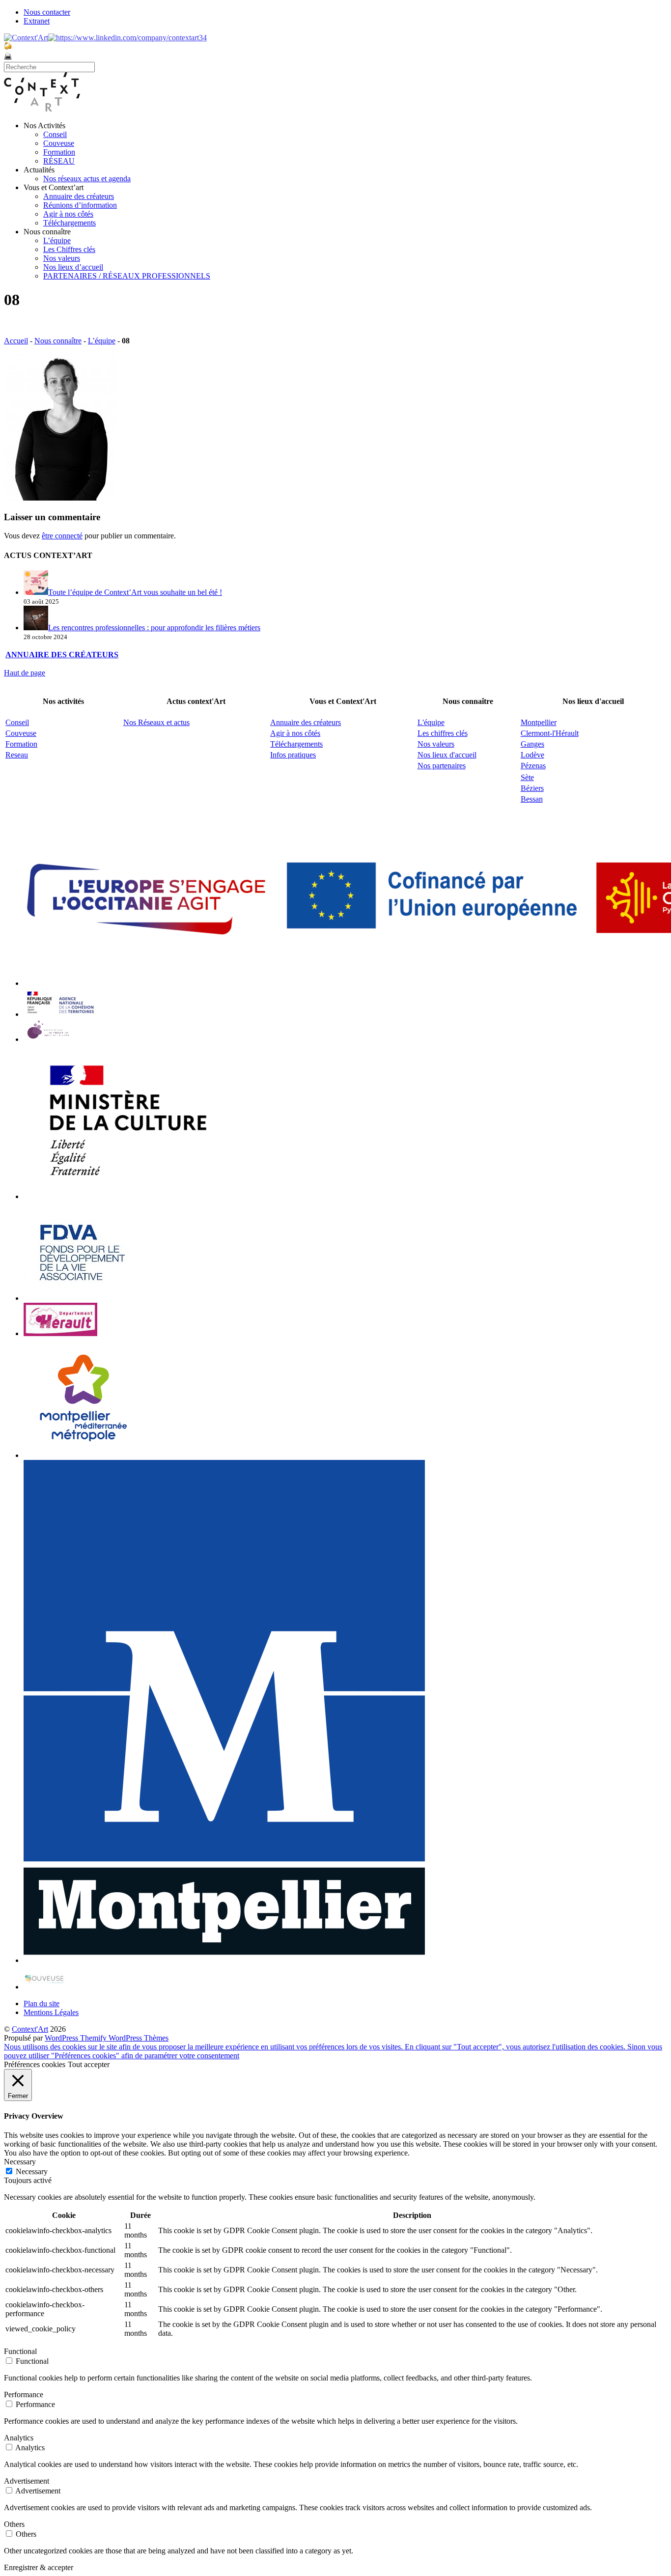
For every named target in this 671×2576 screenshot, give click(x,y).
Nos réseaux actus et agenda (87, 179)
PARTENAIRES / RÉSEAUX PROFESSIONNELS (127, 276)
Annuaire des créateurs (79, 196)
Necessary (32, 2171)
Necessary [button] (20, 2162)
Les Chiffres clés (69, 249)
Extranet (37, 21)
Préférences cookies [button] (35, 2064)
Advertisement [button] (27, 2481)
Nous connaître (58, 341)
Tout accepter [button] (89, 2064)
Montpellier (539, 722)
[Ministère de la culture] (124, 1196)
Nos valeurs (62, 258)
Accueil (16, 341)
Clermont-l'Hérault (550, 733)
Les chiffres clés (443, 733)
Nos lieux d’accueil (73, 267)
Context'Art (30, 2029)
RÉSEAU (59, 161)
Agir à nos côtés (68, 214)
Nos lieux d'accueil (447, 755)
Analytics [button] (19, 2438)
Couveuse (59, 143)
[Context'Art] (42, 109)
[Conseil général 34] (60, 1333)
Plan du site (42, 2003)
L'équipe (431, 722)
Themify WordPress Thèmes (124, 2038)
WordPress (62, 2038)
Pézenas (533, 766)
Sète (527, 777)
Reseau (17, 755)
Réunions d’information (80, 205)
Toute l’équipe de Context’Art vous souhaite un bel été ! (135, 592)
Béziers (532, 788)
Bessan (532, 799)
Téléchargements (70, 223)
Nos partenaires (442, 766)
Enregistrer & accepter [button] (39, 2567)
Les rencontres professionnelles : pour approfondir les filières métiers (154, 628)
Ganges (532, 744)
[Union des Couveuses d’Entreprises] (44, 1987)
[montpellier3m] (84, 1455)
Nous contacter (47, 12)
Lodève (532, 755)
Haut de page (25, 673)
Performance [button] (24, 2394)
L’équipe (57, 240)
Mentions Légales (51, 2012)
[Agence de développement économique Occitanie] (83, 1298)
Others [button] (14, 2524)
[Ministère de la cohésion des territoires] (60, 1014)
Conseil (55, 134)
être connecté (62, 536)
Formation (59, 152)
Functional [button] (20, 2351)
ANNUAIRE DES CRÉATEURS (62, 655)
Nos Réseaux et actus (156, 722)
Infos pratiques (293, 755)
